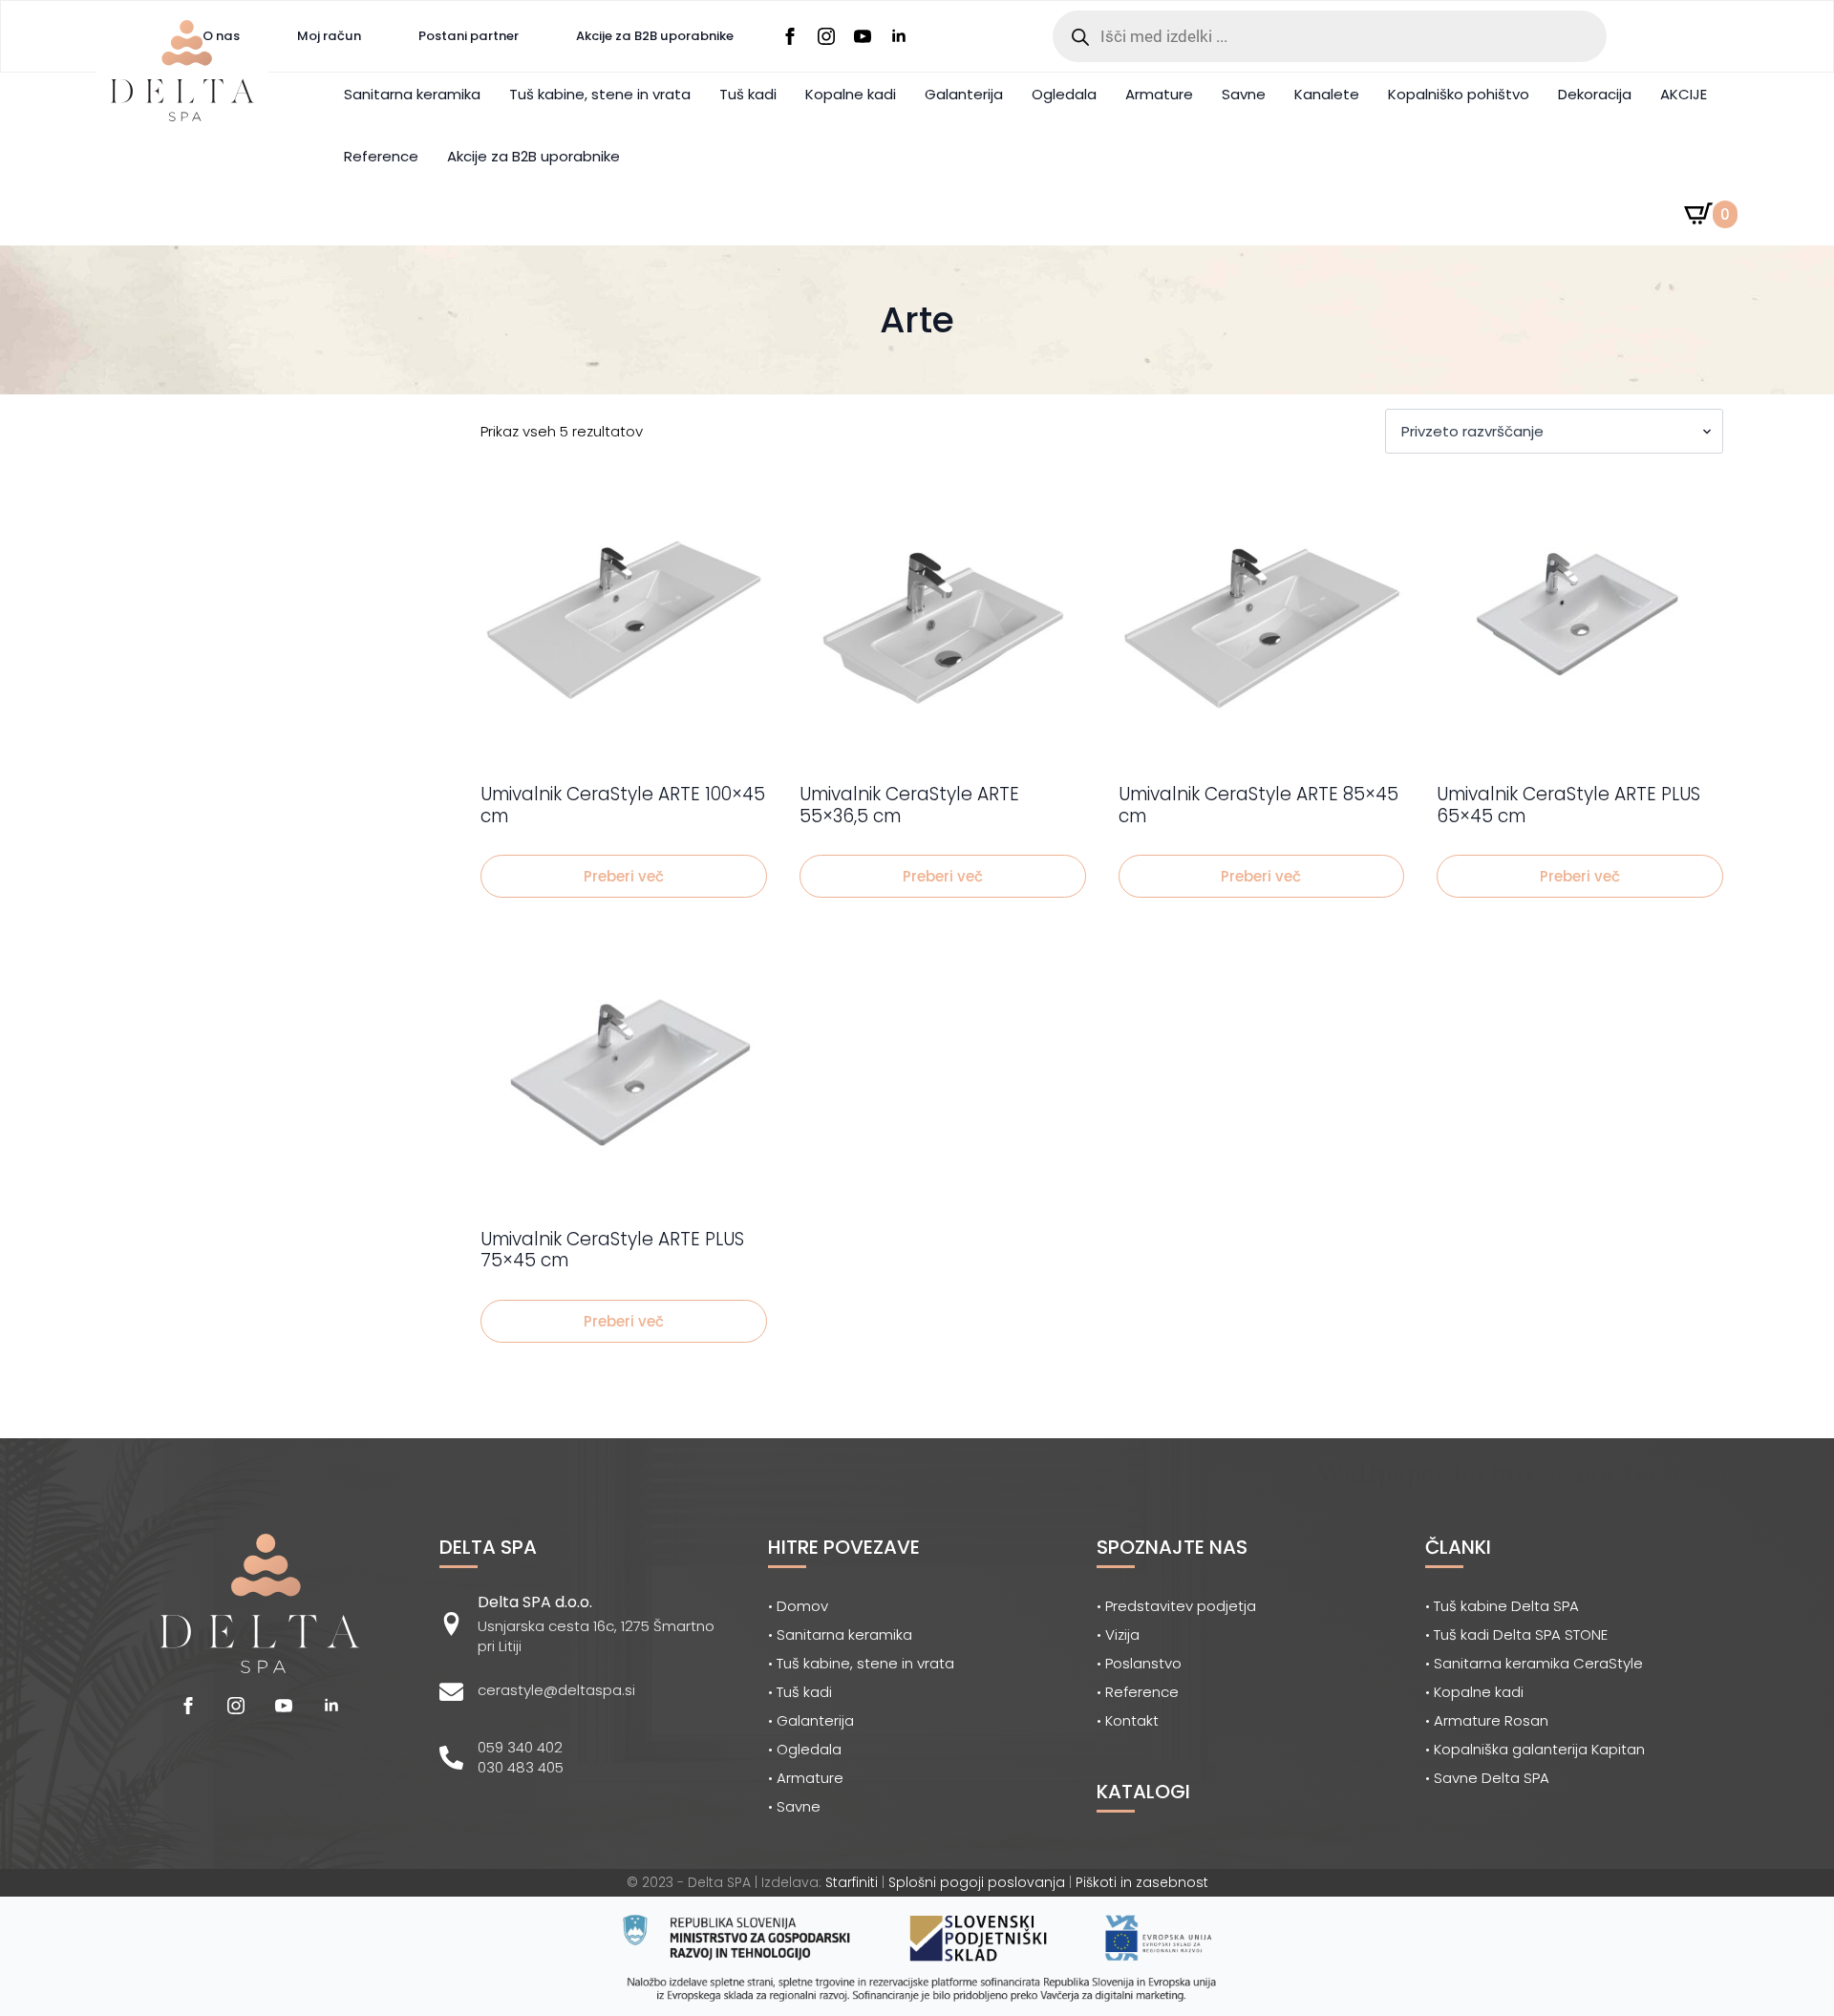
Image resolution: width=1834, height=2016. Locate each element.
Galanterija (964, 94)
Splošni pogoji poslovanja (977, 1882)
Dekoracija (1595, 94)
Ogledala (1064, 94)
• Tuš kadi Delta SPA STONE (1516, 1634)
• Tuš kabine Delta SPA (1502, 1606)
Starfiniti (852, 1882)
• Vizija (1118, 1634)
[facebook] (790, 36)
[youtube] (863, 36)
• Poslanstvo (1139, 1663)
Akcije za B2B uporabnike (655, 36)
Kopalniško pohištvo (1459, 94)
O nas (221, 36)
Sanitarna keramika (412, 94)
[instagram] (826, 36)
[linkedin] (899, 36)
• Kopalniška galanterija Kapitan (1535, 1749)
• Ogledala (805, 1749)
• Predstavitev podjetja (1176, 1606)
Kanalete (1327, 94)
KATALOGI (1143, 1792)
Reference (381, 156)
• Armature (806, 1778)
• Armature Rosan (1487, 1720)
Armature (1159, 94)
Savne (1244, 94)
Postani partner (469, 36)
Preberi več (624, 876)
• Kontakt (1128, 1720)
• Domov (798, 1606)
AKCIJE (1684, 94)
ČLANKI (1458, 1547)
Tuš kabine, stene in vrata (600, 94)
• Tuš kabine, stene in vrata (861, 1663)
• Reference (1138, 1692)
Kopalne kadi (851, 94)
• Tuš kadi (800, 1692)
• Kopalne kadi (1474, 1692)
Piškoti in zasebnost (1142, 1882)
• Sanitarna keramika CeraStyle (1534, 1663)
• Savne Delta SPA (1487, 1778)
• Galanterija (811, 1720)
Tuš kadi (748, 94)
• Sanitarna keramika (840, 1634)
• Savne (794, 1806)
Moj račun (329, 36)
